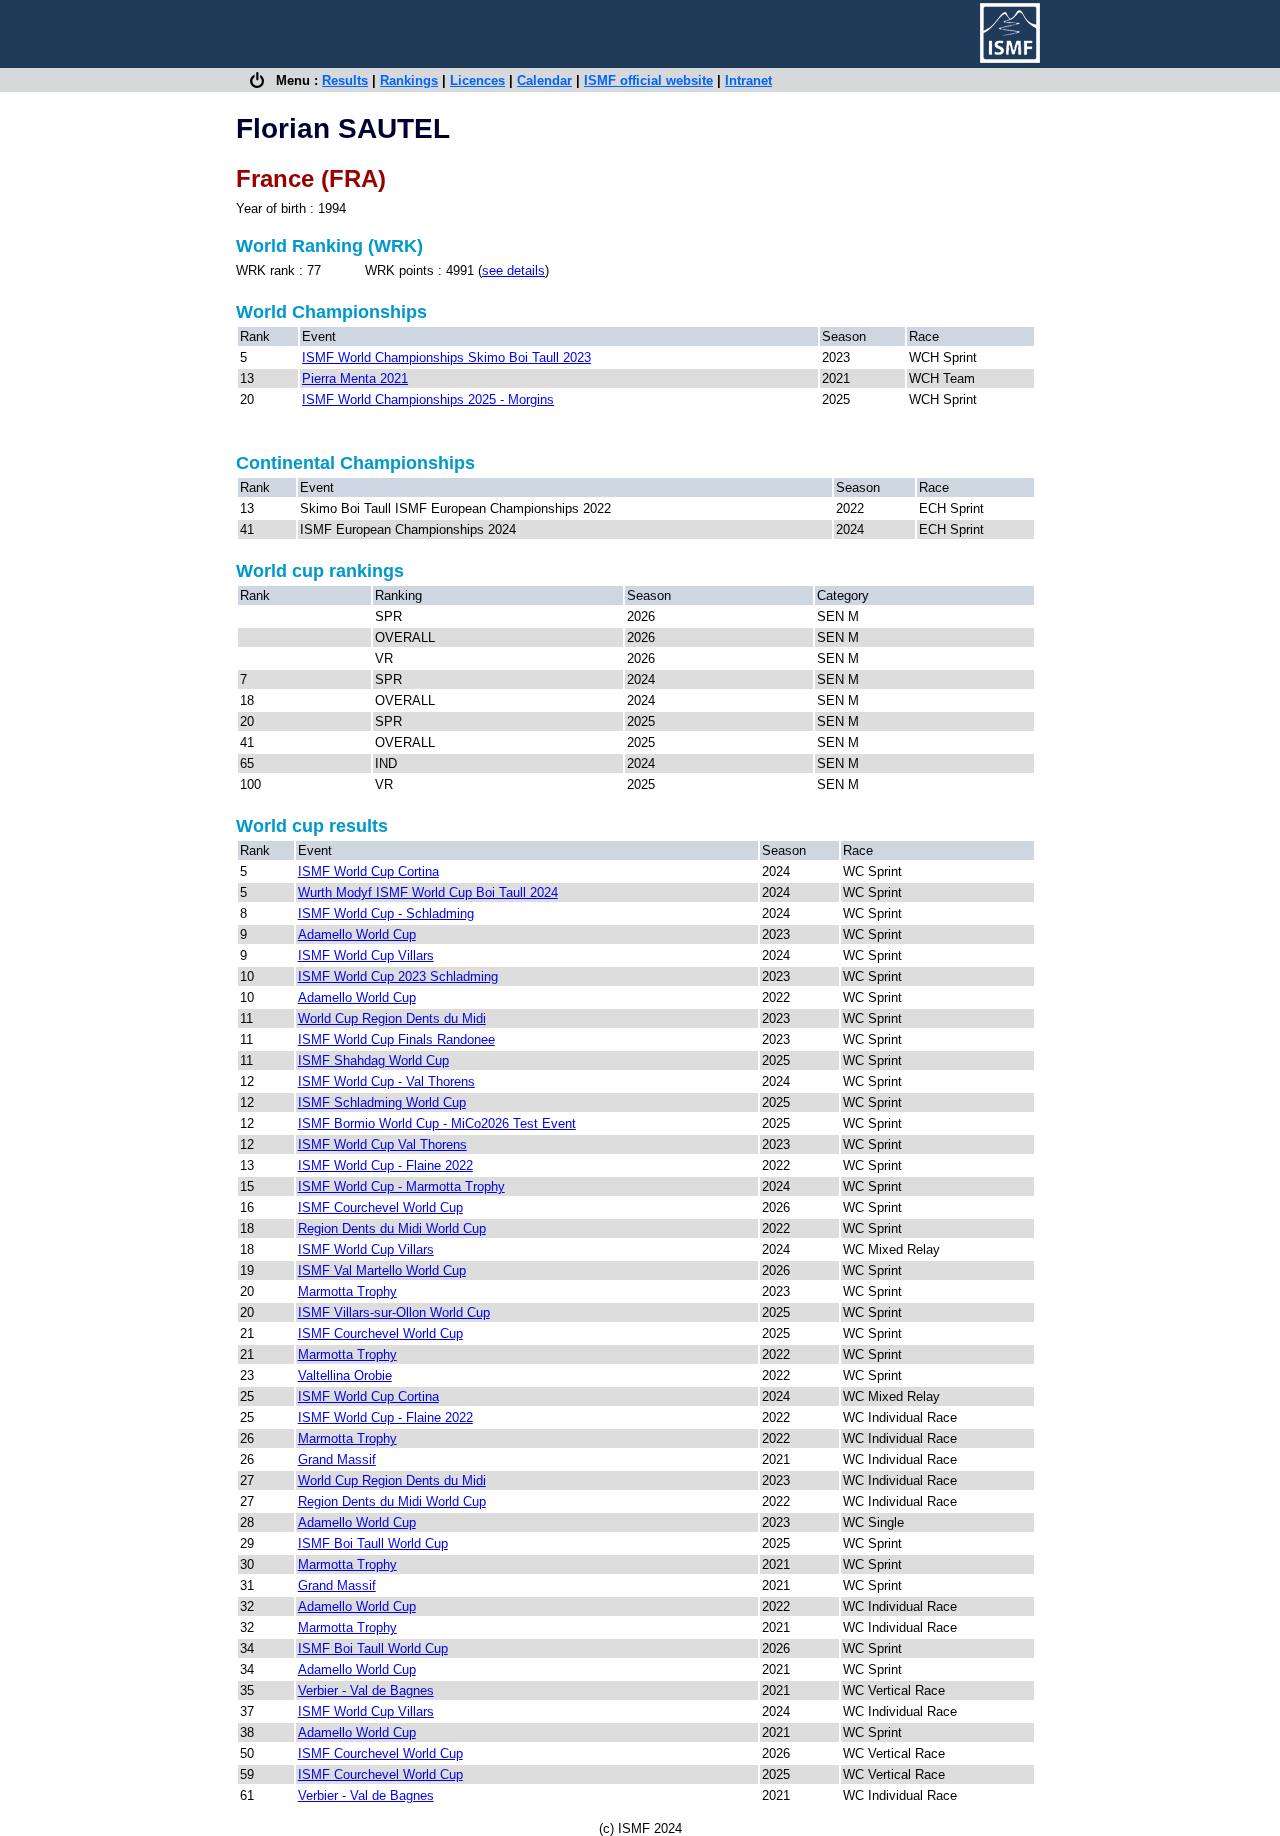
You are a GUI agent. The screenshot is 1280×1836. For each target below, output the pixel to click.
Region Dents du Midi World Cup (392, 1228)
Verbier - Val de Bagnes (366, 1690)
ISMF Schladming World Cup (382, 1102)
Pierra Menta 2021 (355, 378)
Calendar (544, 80)
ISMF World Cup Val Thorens (382, 1144)
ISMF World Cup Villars (366, 955)
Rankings (409, 80)
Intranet (748, 80)
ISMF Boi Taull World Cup (373, 1543)
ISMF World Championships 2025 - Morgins (428, 399)
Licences (477, 80)
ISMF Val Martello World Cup (382, 1270)
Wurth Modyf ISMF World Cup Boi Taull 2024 (428, 892)
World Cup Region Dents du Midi (392, 1018)
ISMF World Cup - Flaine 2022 (385, 1165)
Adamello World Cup (357, 934)
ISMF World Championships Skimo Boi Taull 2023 (446, 357)
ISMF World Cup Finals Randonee (396, 1039)
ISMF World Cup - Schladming (386, 913)
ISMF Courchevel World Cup (380, 1207)
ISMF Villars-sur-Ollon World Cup (394, 1312)
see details (513, 270)
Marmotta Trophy (347, 1291)
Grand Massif (337, 1459)
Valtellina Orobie (345, 1375)
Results (345, 80)
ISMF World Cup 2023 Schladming (398, 976)
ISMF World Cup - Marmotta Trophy (401, 1186)
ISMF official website (648, 80)
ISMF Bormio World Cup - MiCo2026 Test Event (437, 1123)
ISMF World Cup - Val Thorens (386, 1081)
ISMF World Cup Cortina (368, 871)
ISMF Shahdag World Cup (373, 1060)
